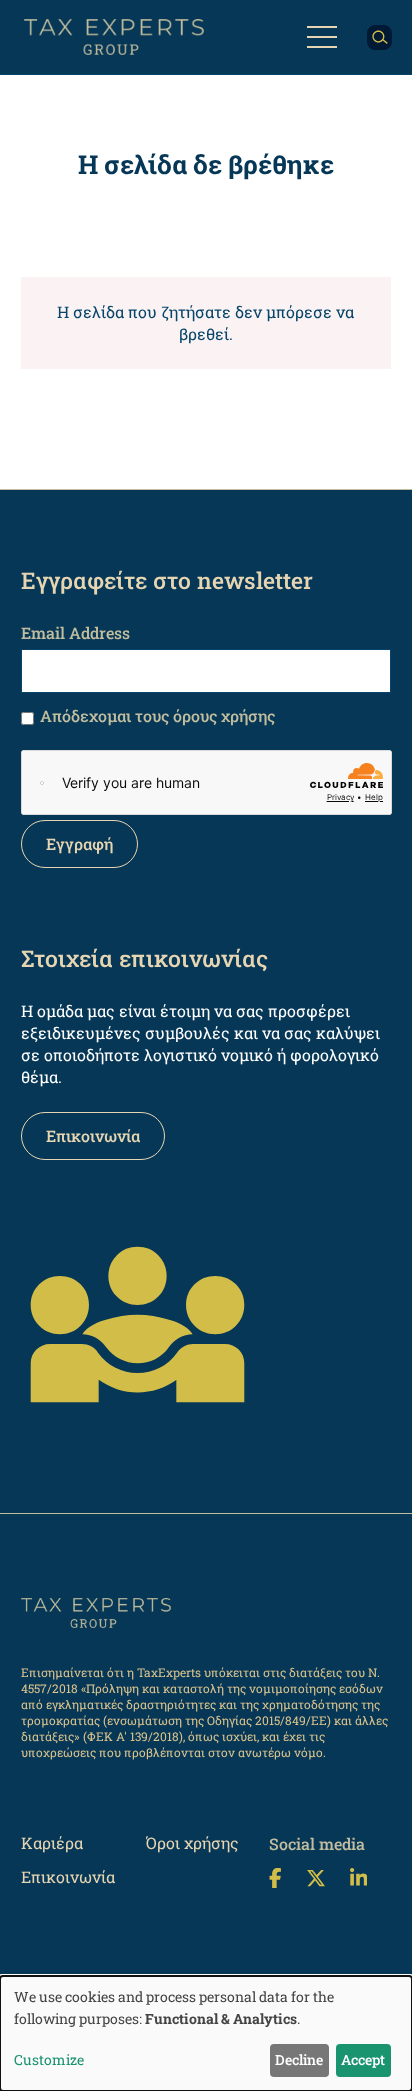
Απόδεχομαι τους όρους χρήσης (157, 715)
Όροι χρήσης (192, 1842)
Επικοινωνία (93, 1135)
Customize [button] (49, 2059)
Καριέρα (52, 1842)
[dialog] (206, 2033)
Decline (299, 2059)
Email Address (75, 632)
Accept (363, 2059)
